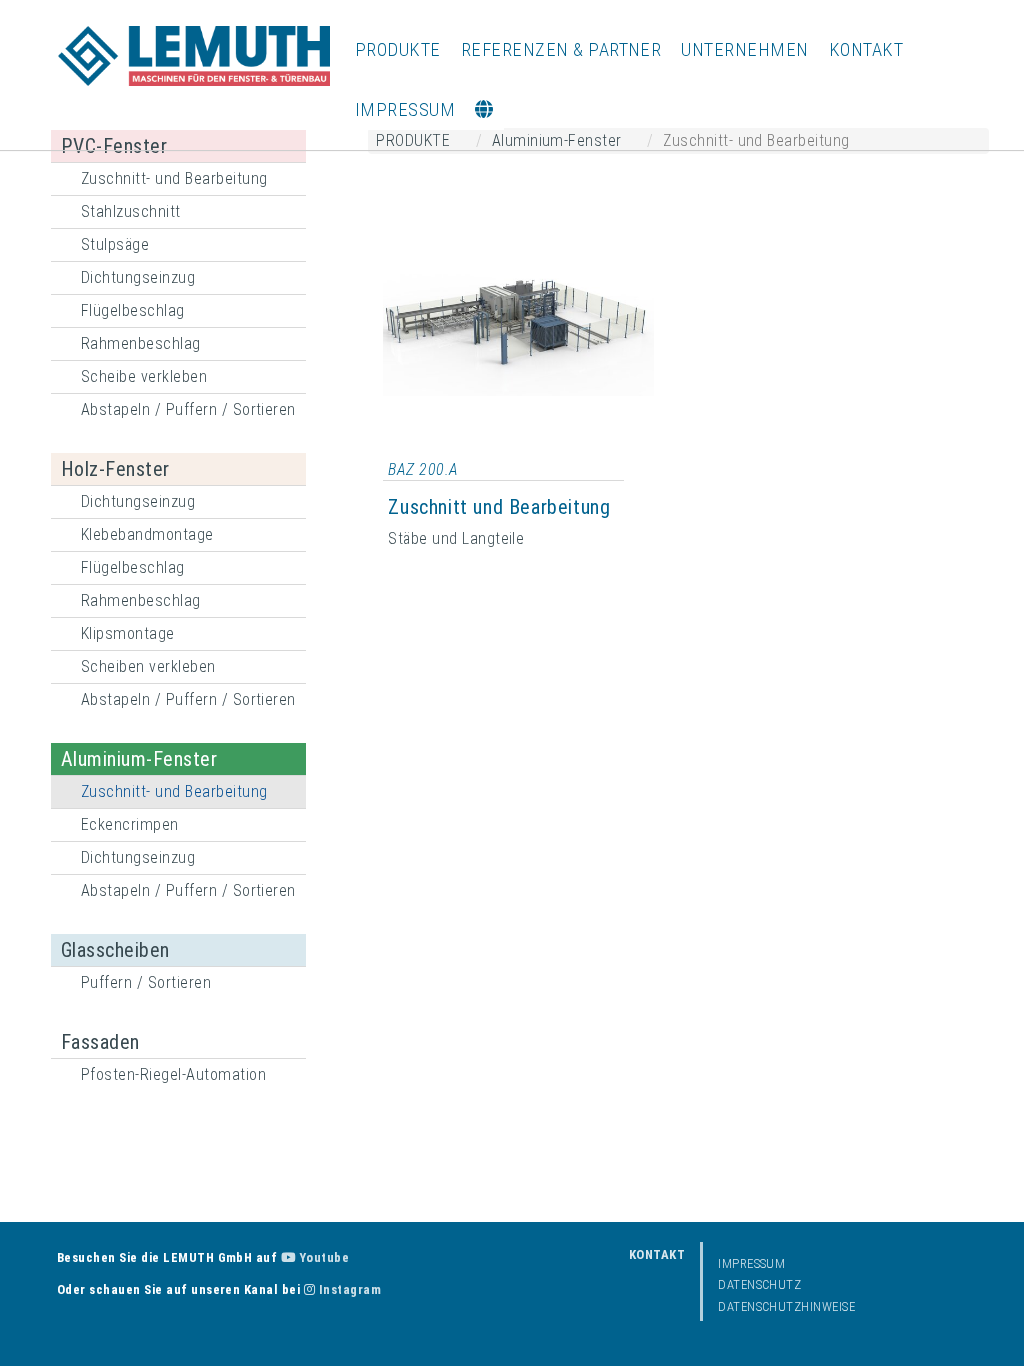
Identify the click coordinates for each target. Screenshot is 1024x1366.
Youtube (322, 1257)
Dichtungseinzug (138, 277)
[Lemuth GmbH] (194, 56)
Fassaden (100, 1042)
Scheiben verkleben (148, 666)
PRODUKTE (398, 49)
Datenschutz (759, 1284)
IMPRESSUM (405, 109)
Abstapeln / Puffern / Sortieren (188, 409)
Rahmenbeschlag (141, 343)
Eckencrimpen (130, 824)
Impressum (751, 1263)
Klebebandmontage (147, 534)
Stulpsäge (115, 244)
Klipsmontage (128, 633)
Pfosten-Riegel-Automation (173, 1074)
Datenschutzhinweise (786, 1306)
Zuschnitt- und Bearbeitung (174, 178)
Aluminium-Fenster (139, 759)
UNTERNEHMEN (744, 49)
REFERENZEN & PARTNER (561, 49)
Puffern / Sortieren (146, 982)
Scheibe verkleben (144, 376)
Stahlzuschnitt (131, 211)
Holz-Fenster (115, 469)
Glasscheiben (115, 950)
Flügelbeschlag (133, 310)
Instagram (348, 1289)
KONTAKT (866, 49)
